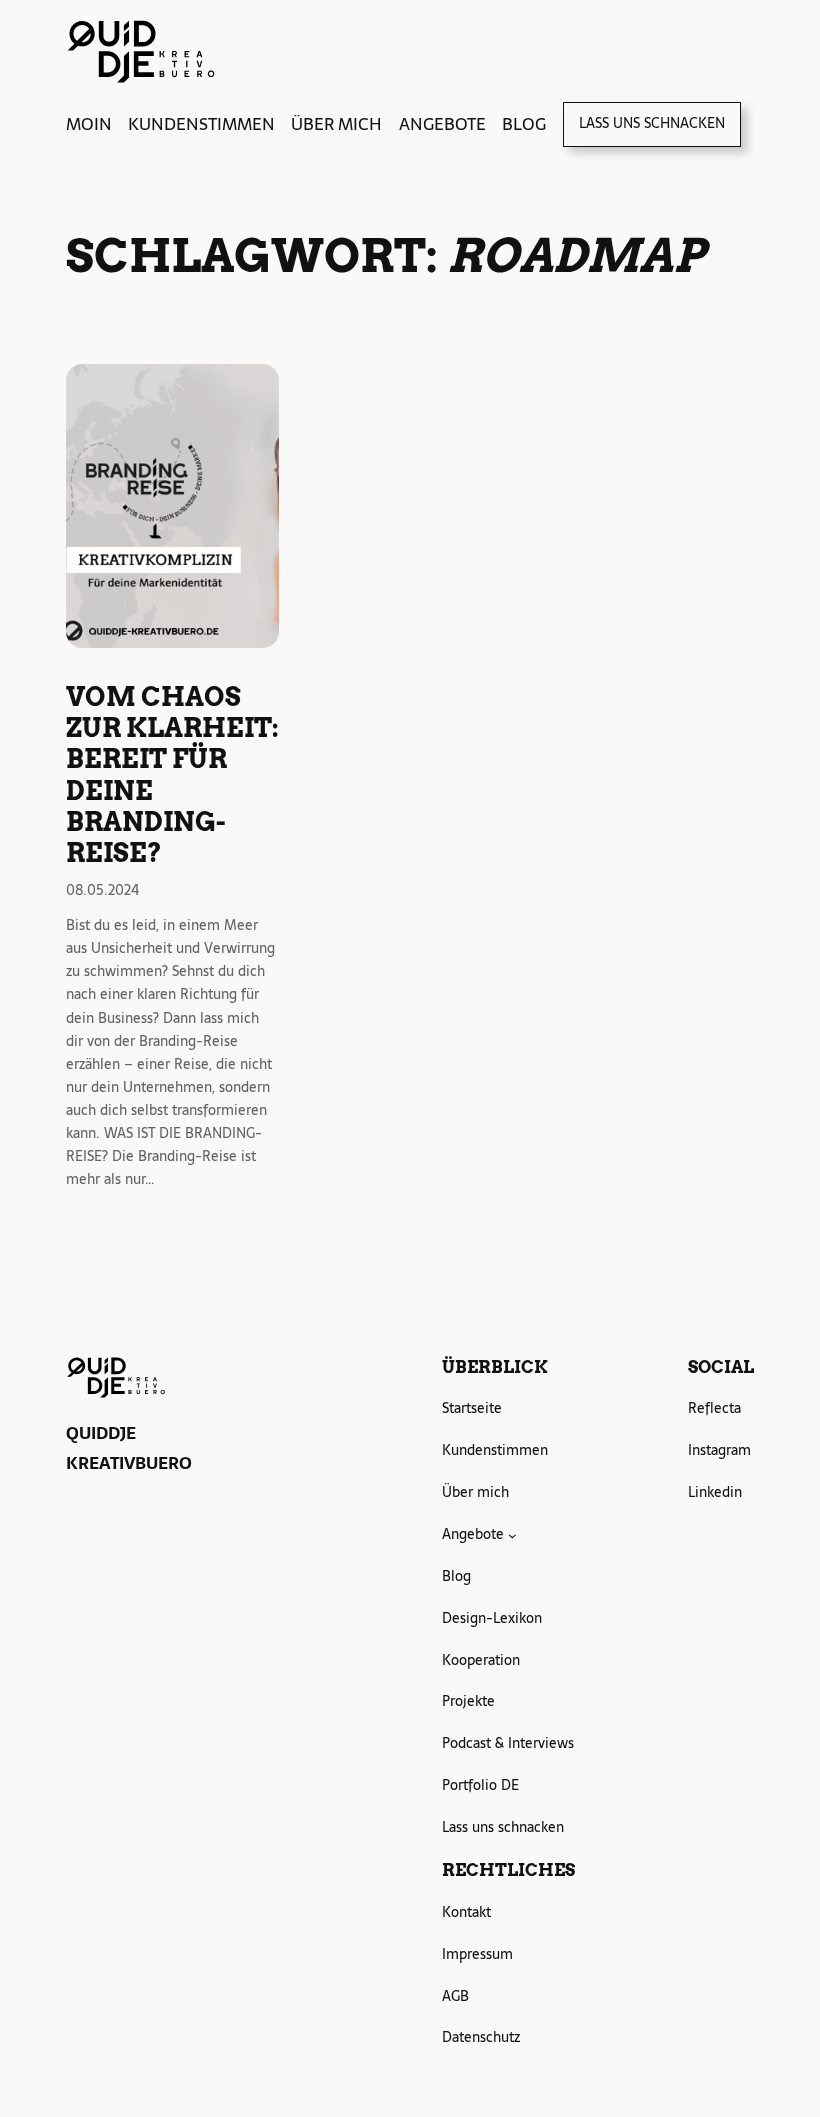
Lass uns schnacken (652, 123)
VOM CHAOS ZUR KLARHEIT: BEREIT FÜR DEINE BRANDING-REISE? (172, 774)
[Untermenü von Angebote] (512, 1534)
